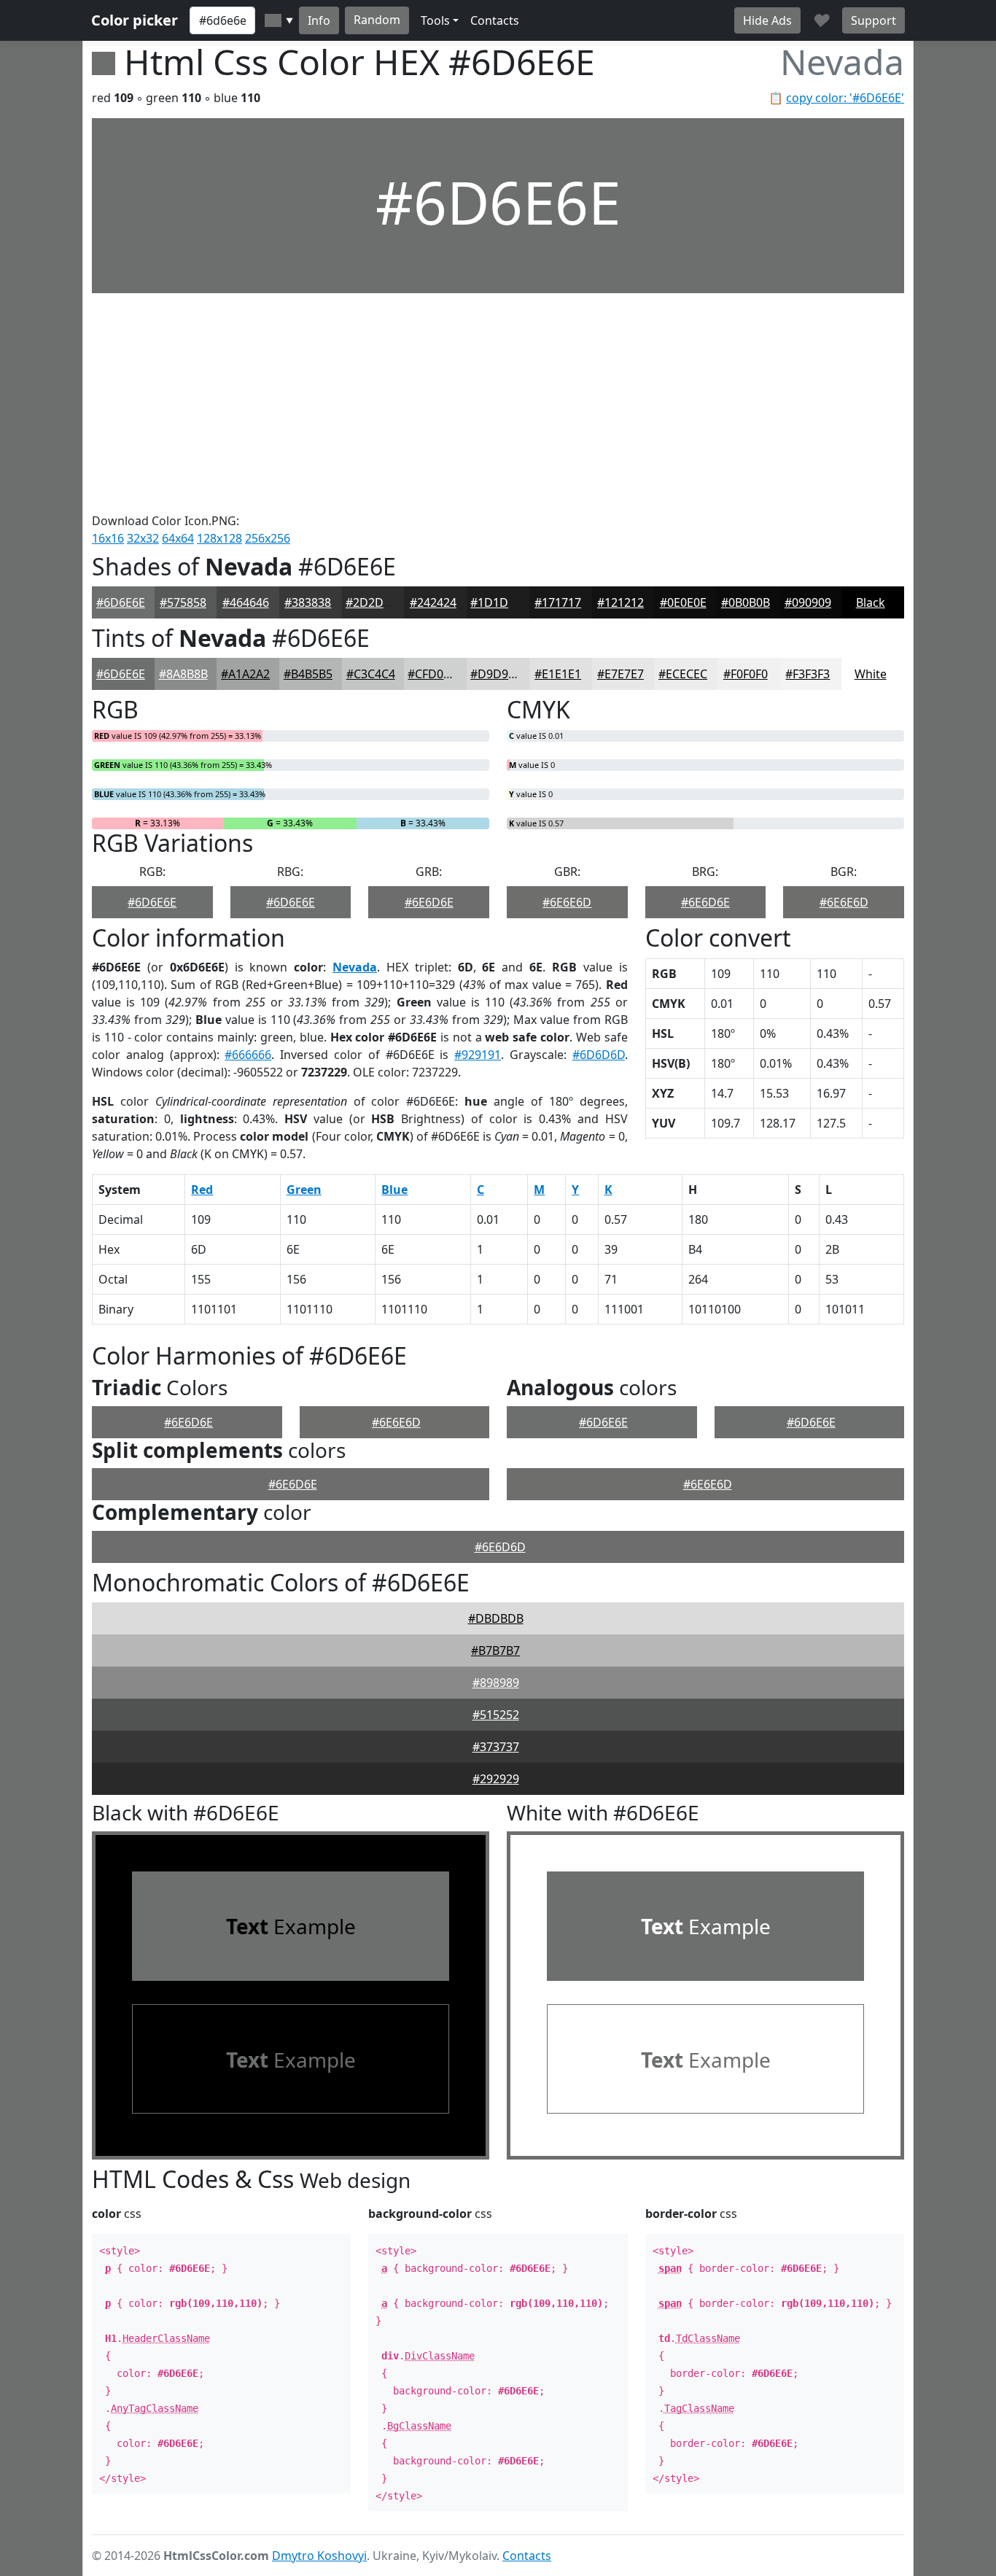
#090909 (808, 602)
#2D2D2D (372, 602)
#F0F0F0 (746, 674)
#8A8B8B (183, 674)
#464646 (246, 602)
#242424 (433, 602)
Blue (394, 1190)
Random (377, 20)
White (871, 674)
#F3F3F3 (808, 674)
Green (304, 1190)
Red (202, 1190)
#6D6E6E (121, 602)
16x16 (108, 538)
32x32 (143, 538)
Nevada (355, 967)
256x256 (268, 538)
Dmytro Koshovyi (319, 2556)
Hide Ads (767, 20)
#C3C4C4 (371, 674)
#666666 (248, 1055)
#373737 (496, 1747)
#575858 (183, 602)
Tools (435, 20)
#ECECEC (683, 674)
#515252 (496, 1715)
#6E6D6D (500, 1547)
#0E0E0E (683, 602)
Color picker (135, 20)
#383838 (308, 602)
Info (319, 20)
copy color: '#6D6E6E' (845, 98)
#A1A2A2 (245, 674)
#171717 (558, 602)
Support (874, 20)
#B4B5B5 (308, 674)
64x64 (178, 538)
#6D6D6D (599, 1055)
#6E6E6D (567, 902)
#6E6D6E (429, 902)
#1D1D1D (497, 602)
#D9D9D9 (497, 674)
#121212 (620, 602)
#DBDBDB (496, 1618)
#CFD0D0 (433, 674)
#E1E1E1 (558, 674)
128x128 (219, 538)
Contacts (495, 20)
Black (871, 602)
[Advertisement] (498, 403)
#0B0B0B (746, 602)
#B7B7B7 (495, 1650)
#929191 (478, 1055)
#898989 (496, 1683)
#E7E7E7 (620, 674)
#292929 (496, 1779)
